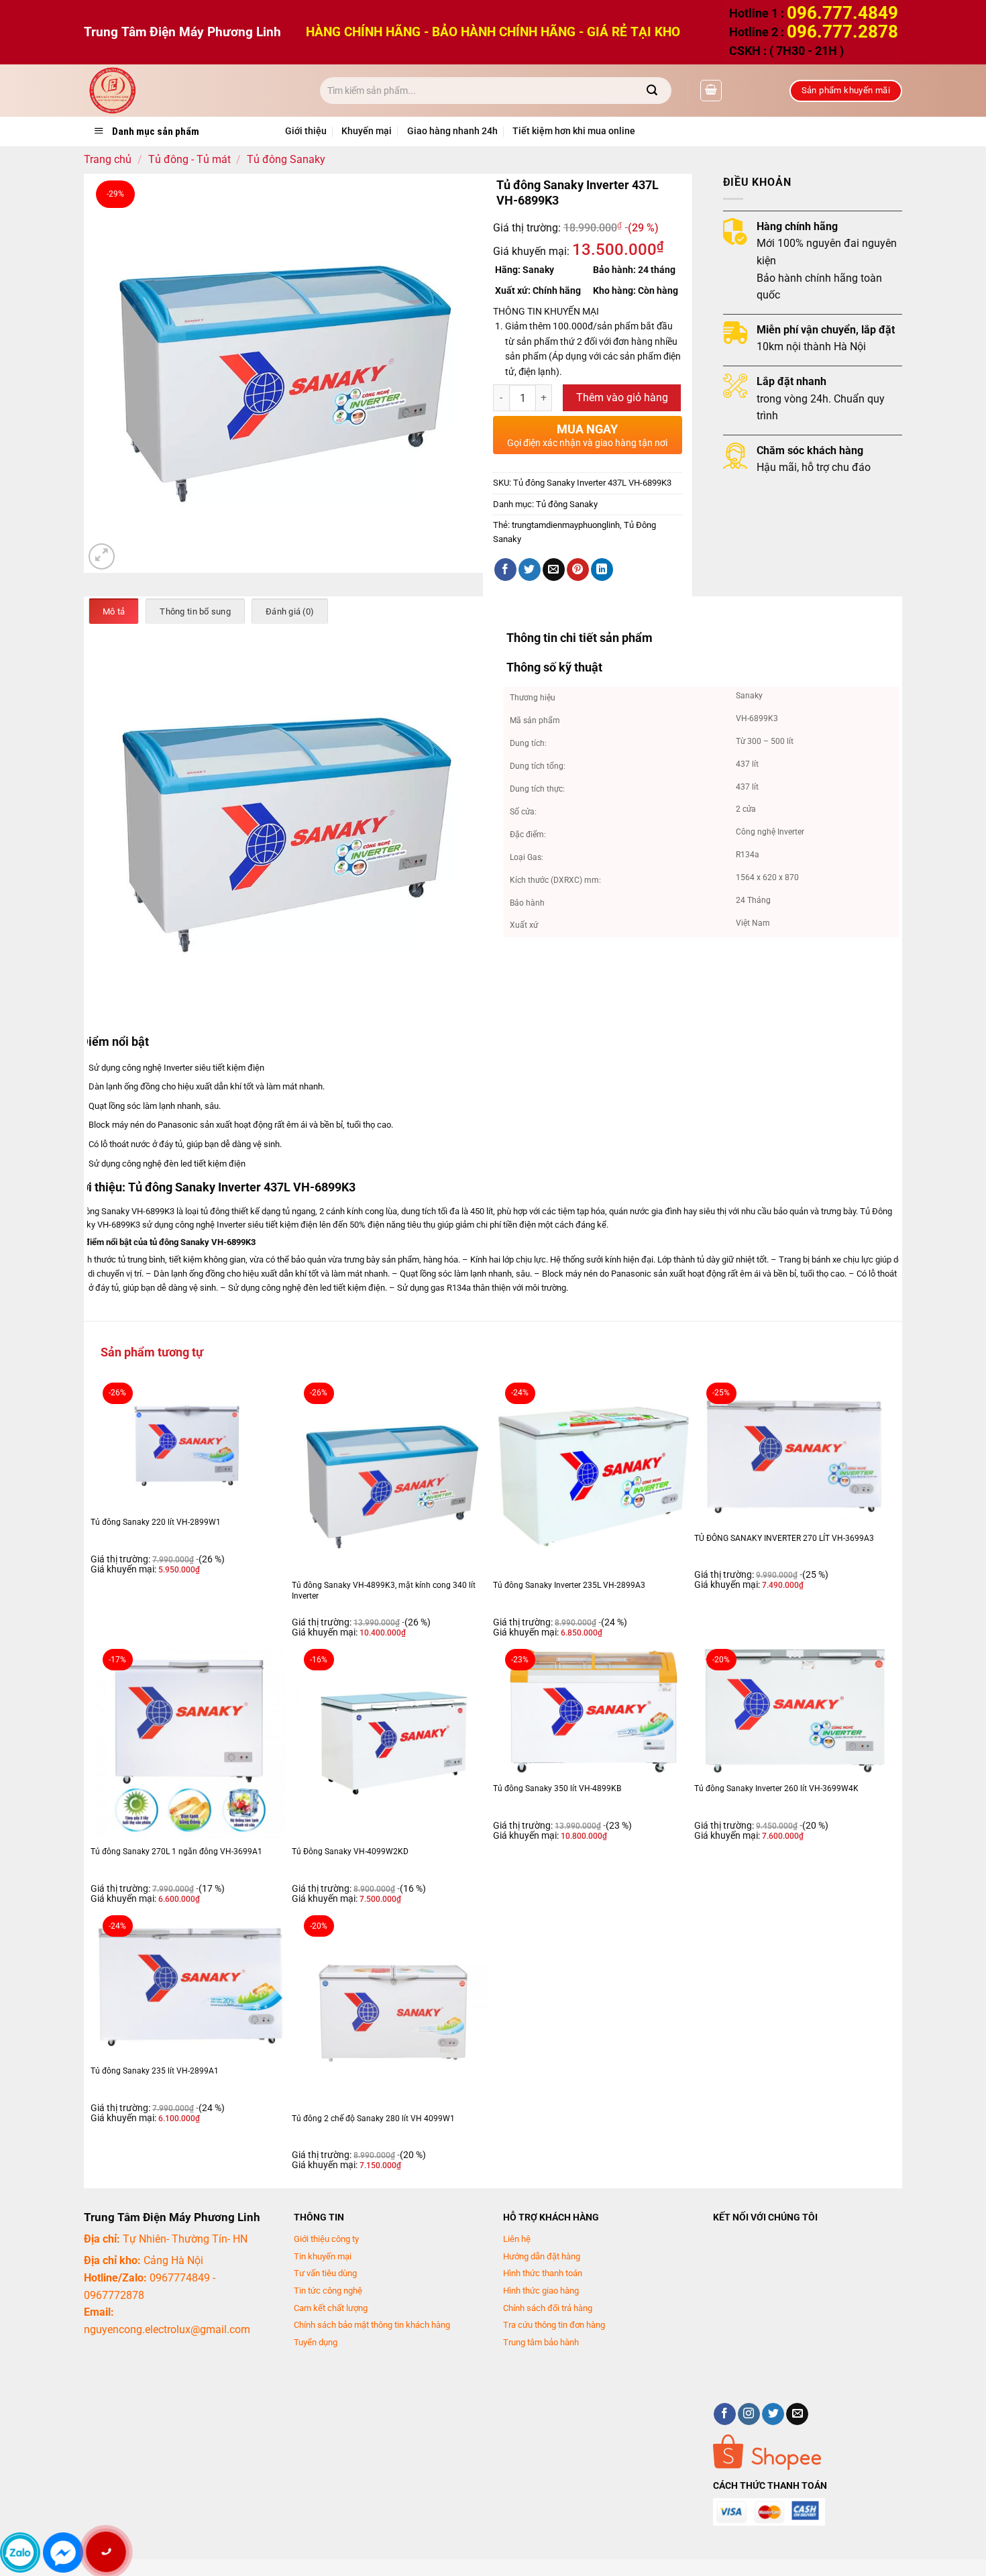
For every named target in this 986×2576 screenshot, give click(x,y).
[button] (711, 91)
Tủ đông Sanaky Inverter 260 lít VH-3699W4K (776, 1788)
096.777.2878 (842, 32)
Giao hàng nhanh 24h (452, 131)
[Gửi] (652, 91)
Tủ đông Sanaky (286, 159)
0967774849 (180, 2278)
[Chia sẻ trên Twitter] (530, 570)
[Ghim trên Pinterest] (578, 570)
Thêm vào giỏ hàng (622, 398)
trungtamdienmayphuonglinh (566, 525)
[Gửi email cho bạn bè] (554, 570)
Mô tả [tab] (114, 611)
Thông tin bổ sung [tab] (195, 611)
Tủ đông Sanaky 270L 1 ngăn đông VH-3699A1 (176, 1851)
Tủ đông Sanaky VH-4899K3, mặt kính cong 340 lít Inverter (384, 1591)
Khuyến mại (367, 131)
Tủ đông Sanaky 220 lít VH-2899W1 (156, 1522)
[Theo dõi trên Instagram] (749, 2414)
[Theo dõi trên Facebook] (725, 2414)
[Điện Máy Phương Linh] (192, 91)
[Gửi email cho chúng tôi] (797, 2414)
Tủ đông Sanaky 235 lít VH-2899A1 (155, 2071)
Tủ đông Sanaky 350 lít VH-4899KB (557, 1788)
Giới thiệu (306, 131)
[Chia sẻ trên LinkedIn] (602, 570)
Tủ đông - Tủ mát (189, 159)
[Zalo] (20, 2553)
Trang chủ (108, 159)
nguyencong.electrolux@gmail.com (167, 2329)
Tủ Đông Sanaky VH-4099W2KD (350, 1851)
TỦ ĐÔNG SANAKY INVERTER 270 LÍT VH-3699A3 (784, 1538)
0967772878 (114, 2295)
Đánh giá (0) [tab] (290, 611)
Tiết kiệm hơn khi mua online (574, 131)
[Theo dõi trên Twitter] (773, 2414)
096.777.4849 (842, 13)
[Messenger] (63, 2553)
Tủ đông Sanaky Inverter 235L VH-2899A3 (569, 1585)
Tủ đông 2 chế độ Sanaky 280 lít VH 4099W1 (373, 2118)
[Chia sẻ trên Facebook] (505, 570)
